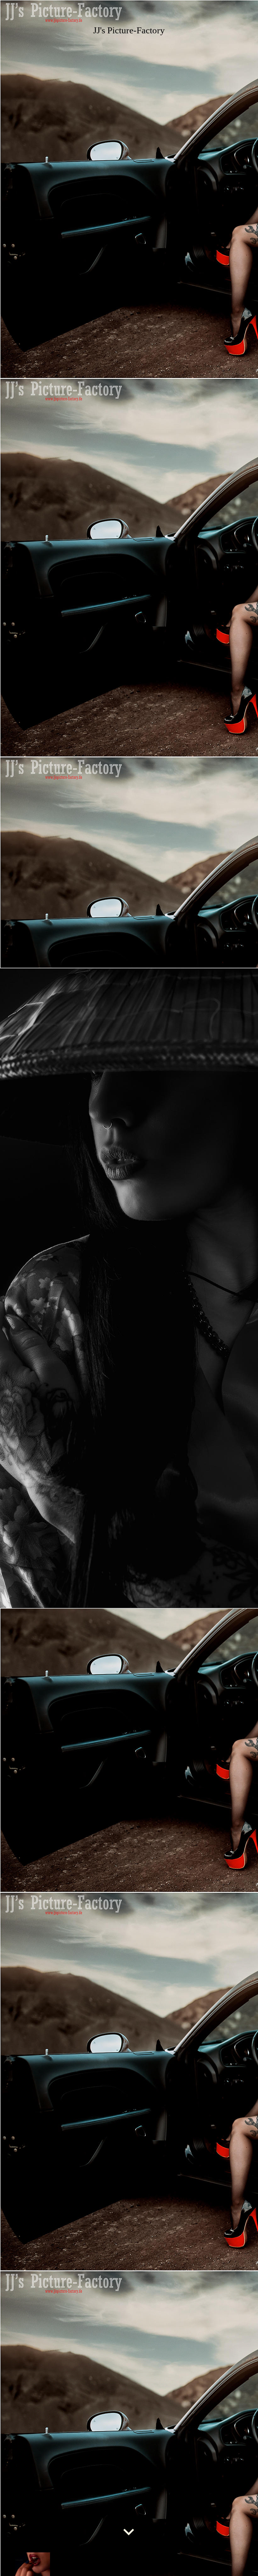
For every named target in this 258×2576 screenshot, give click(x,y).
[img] (129, 1288)
